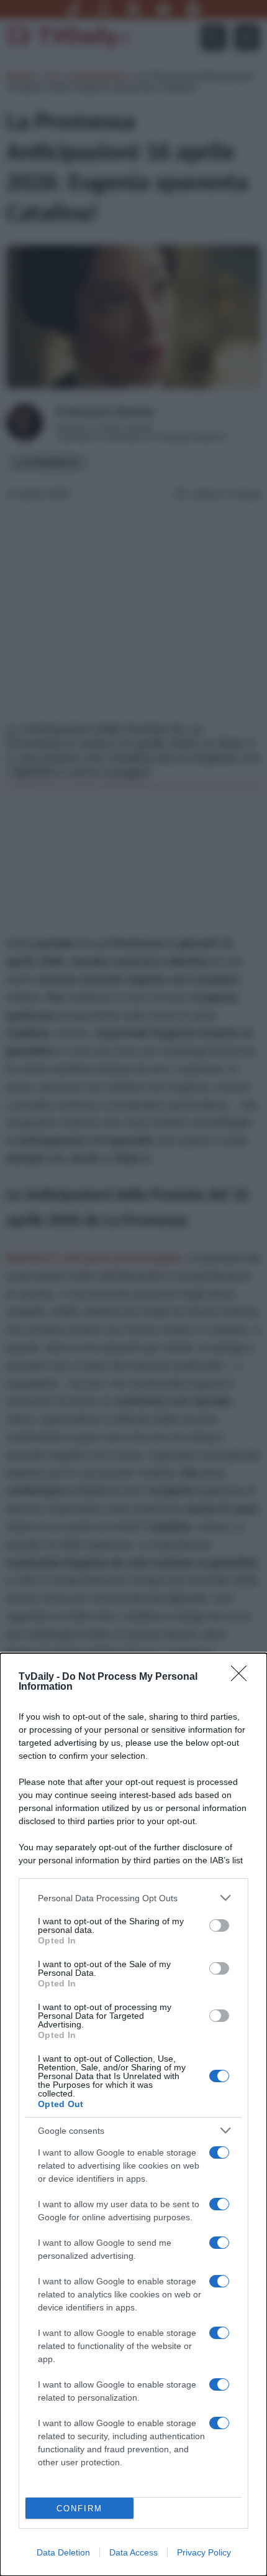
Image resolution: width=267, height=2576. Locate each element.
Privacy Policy (204, 2552)
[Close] (243, 1677)
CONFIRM (79, 2509)
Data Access (133, 2552)
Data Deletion (63, 2552)
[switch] (219, 1925)
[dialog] (133, 2115)
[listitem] (133, 1898)
